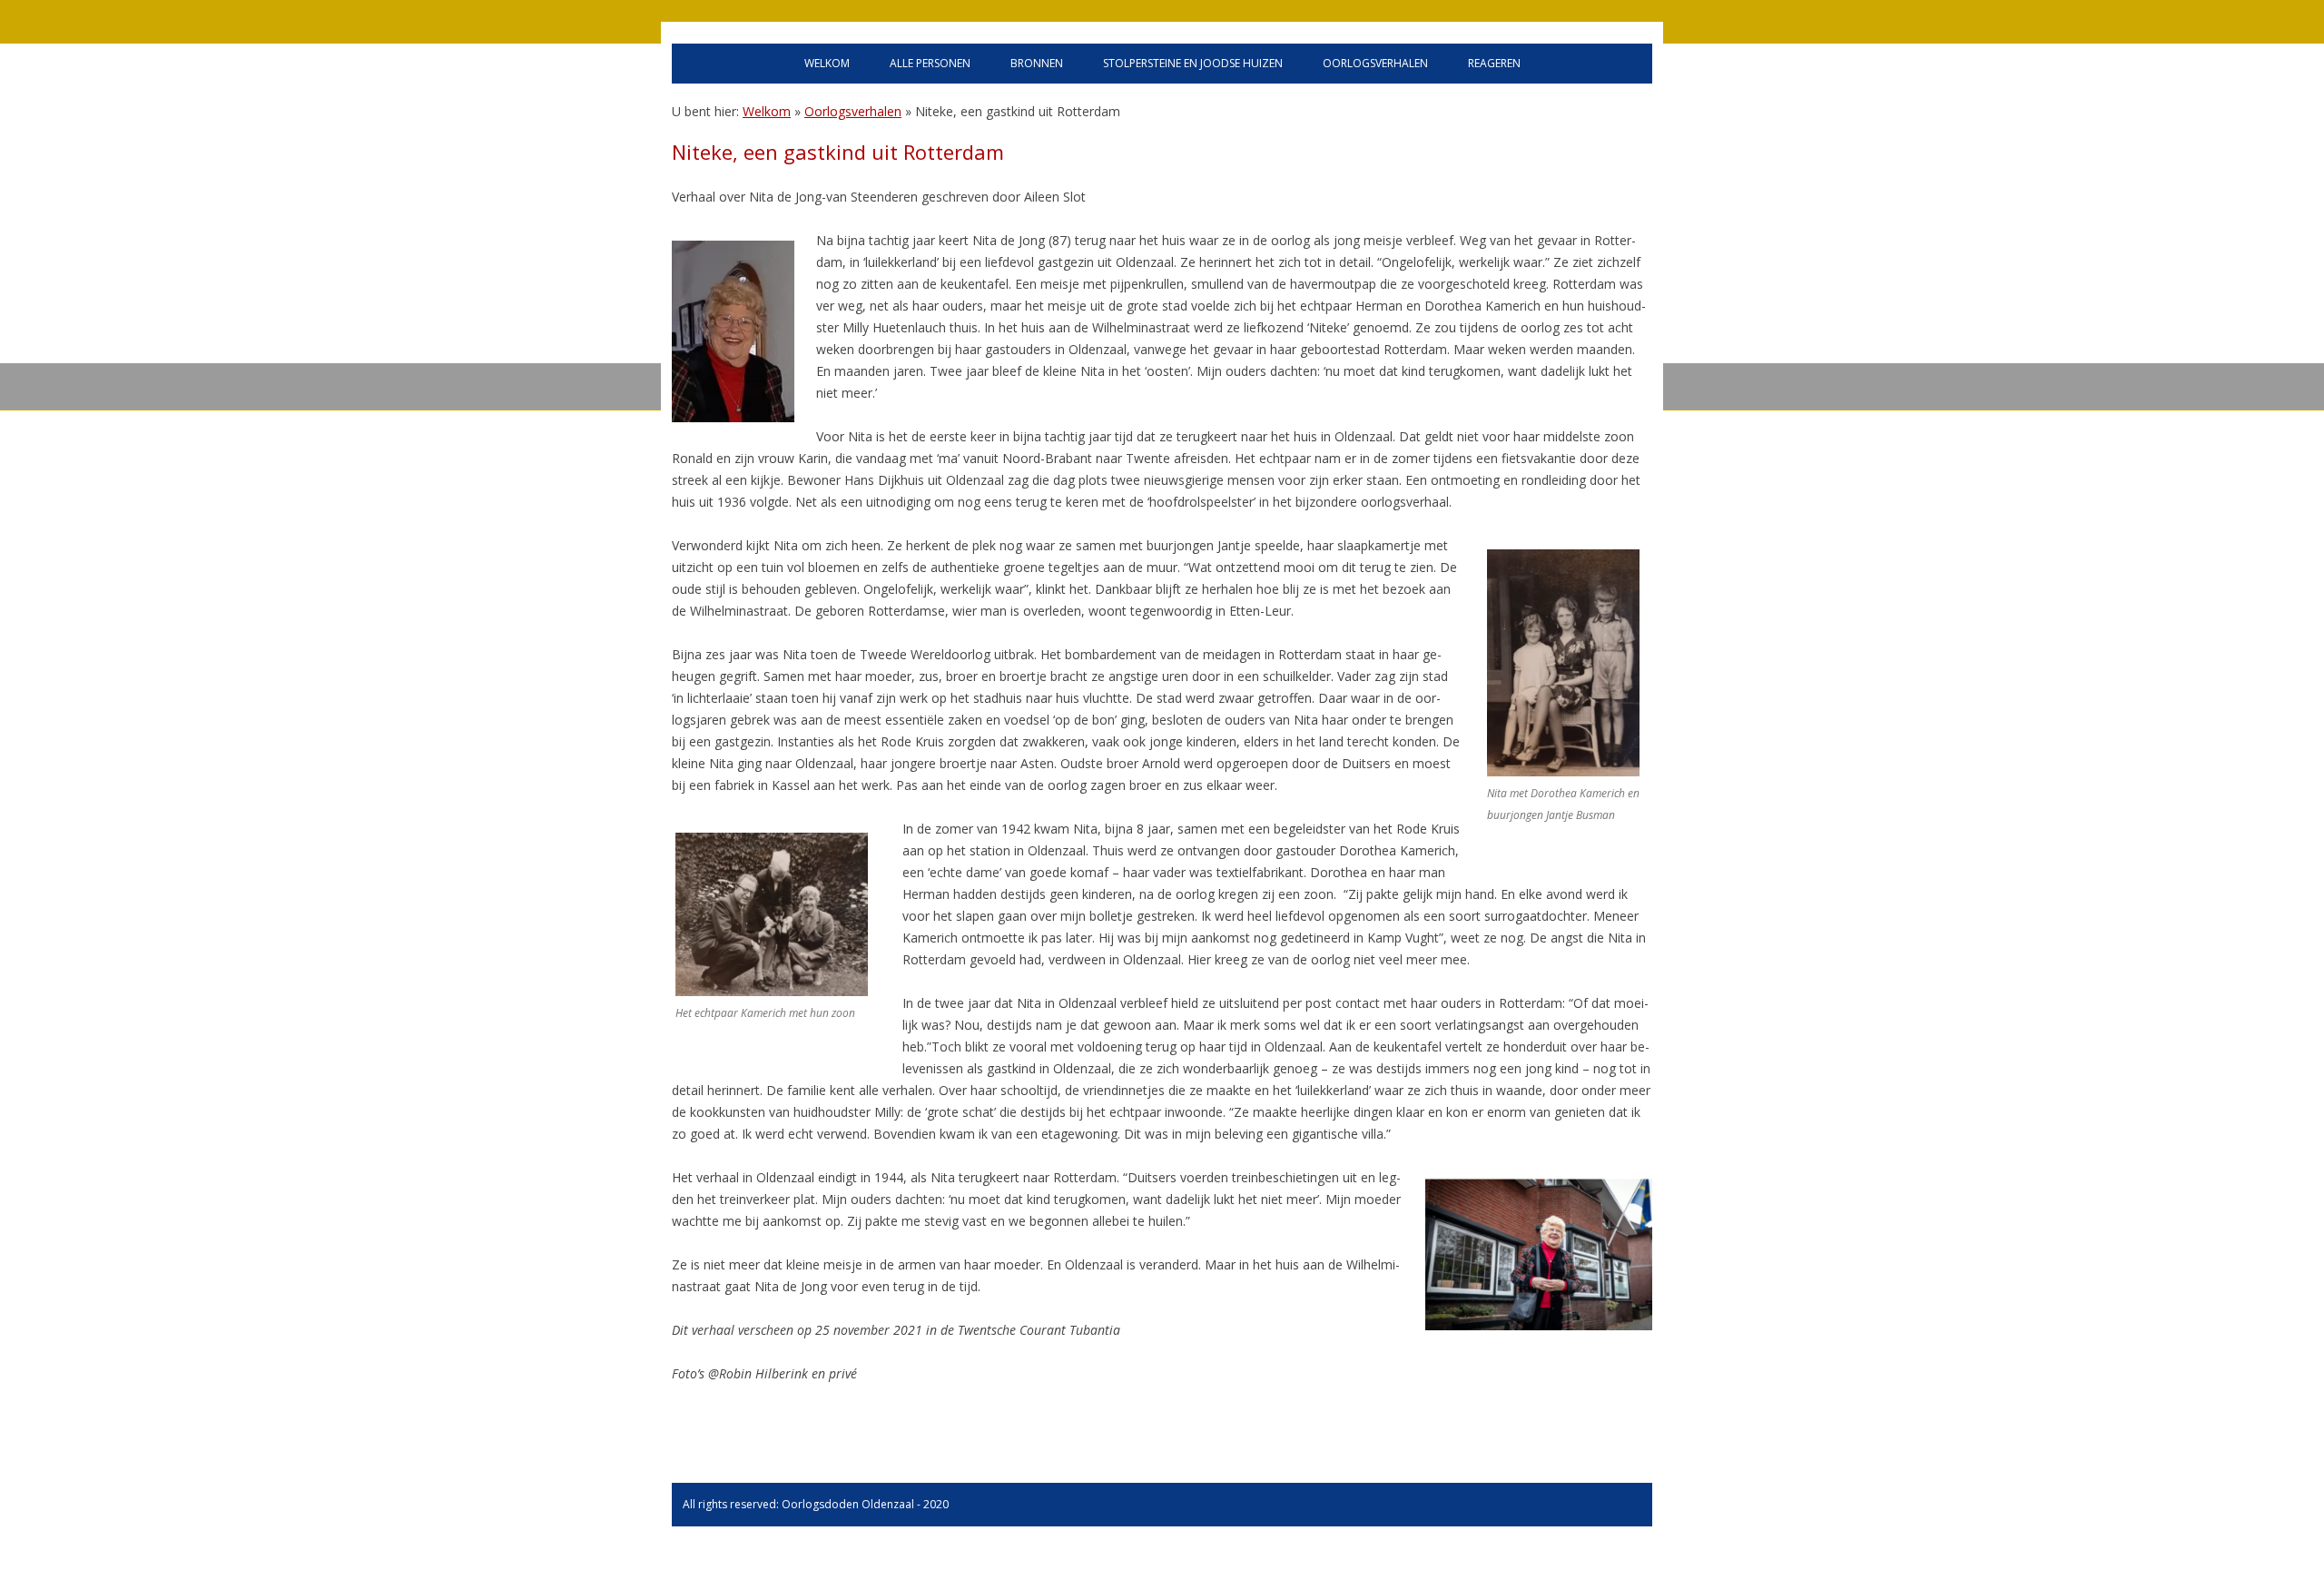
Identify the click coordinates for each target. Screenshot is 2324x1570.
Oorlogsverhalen (1375, 63)
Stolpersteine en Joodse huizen (1193, 63)
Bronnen (1037, 63)
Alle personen (930, 63)
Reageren (1494, 63)
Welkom (827, 63)
